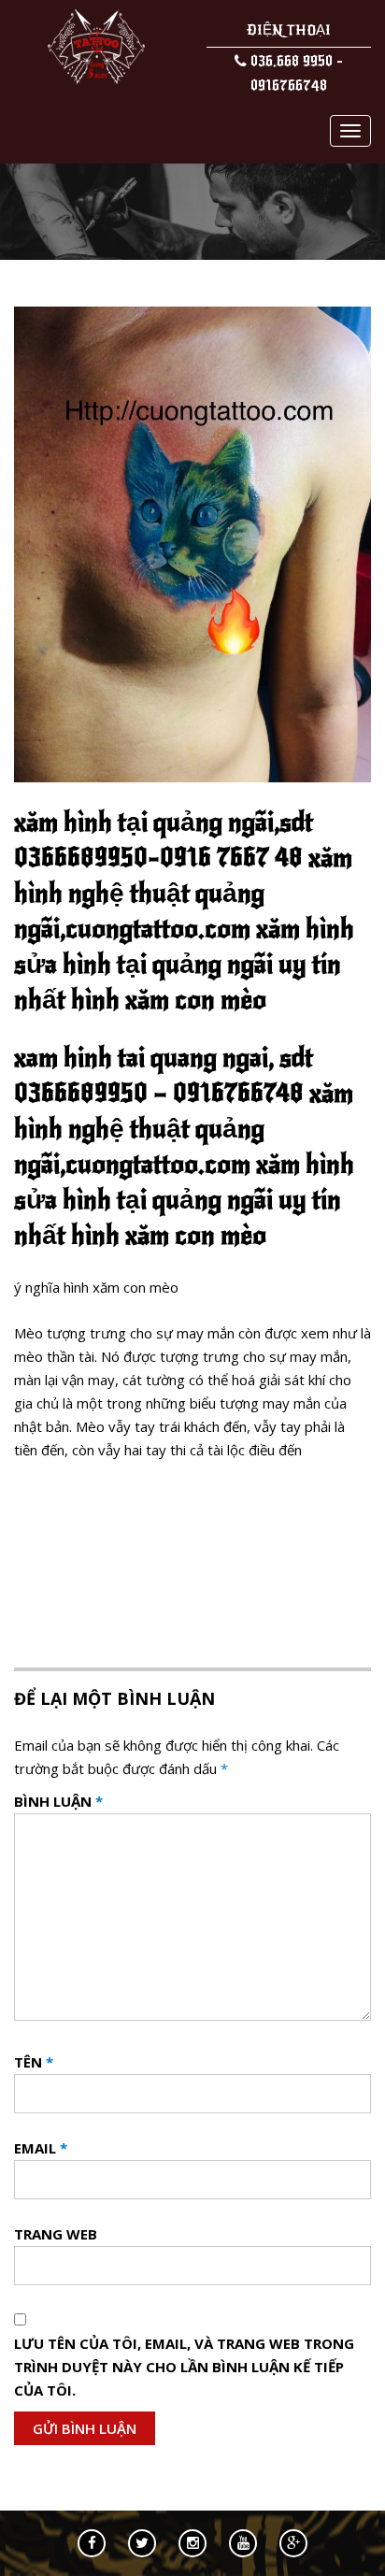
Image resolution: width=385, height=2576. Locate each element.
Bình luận (58, 1801)
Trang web (56, 2234)
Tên (34, 2062)
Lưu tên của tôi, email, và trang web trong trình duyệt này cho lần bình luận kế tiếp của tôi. (184, 2367)
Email (41, 2148)
